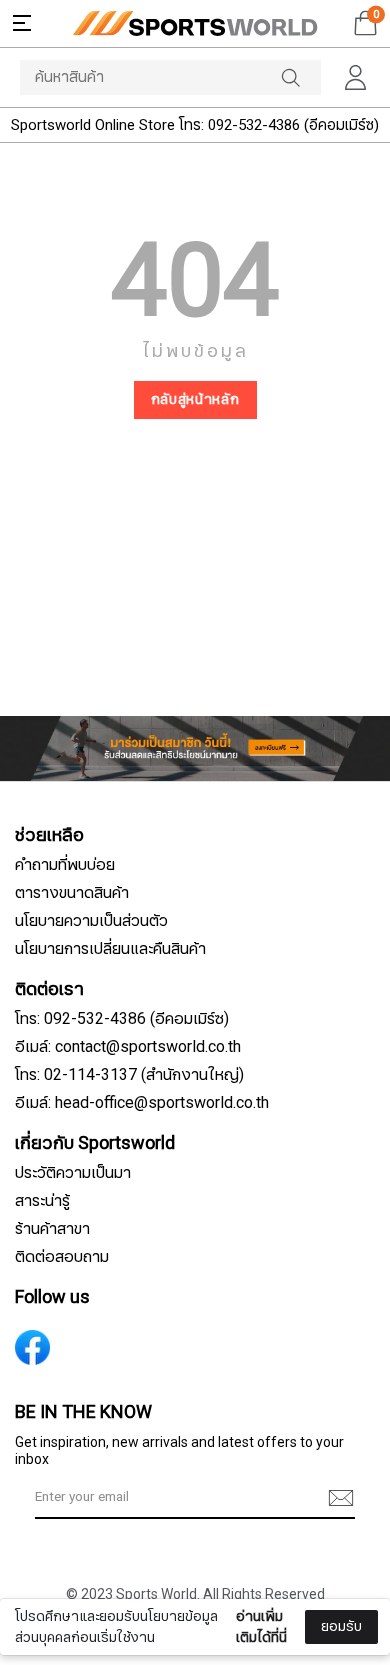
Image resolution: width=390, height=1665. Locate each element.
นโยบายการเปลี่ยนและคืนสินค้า (110, 949)
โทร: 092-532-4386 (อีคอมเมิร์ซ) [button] (122, 1019)
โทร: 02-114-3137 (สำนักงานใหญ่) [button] (129, 1075)
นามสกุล (58, 1603)
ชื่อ (41, 1503)
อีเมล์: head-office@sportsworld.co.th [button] (142, 1103)
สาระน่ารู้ (42, 1201)
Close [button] (348, 1638)
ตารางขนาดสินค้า (72, 893)
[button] (22, 23)
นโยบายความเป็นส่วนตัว (91, 921)
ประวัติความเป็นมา (73, 1173)
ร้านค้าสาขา (52, 1229)
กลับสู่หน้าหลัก (195, 399)
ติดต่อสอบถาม (62, 1257)
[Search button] (301, 77)
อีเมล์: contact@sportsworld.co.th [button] (128, 1047)
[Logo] (195, 23)
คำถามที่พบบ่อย (65, 865)
